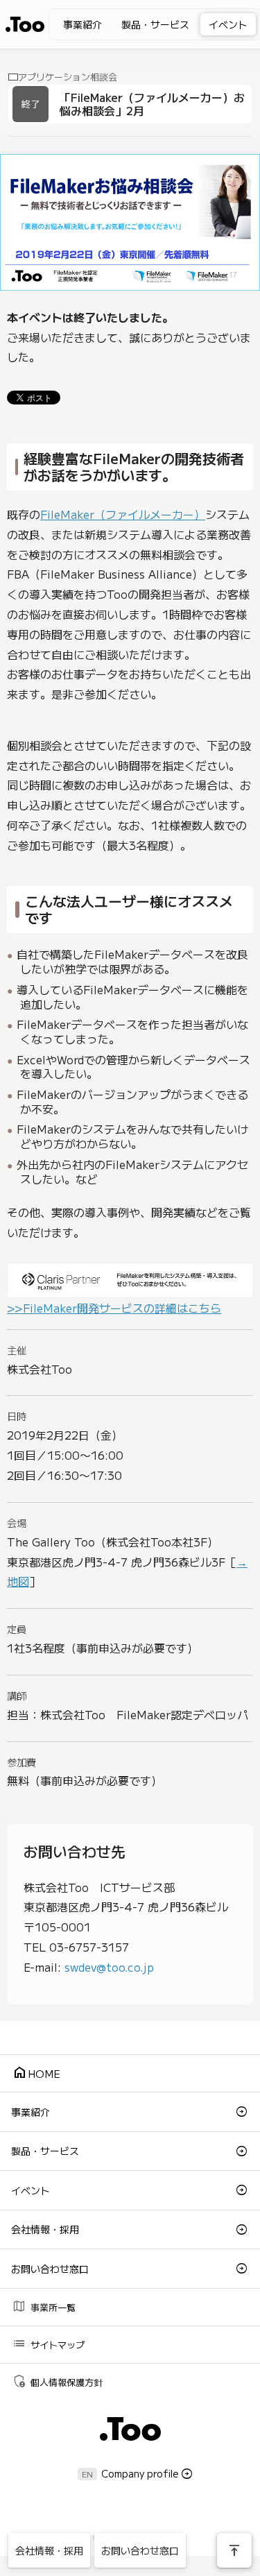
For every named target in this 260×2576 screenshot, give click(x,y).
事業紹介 (83, 24)
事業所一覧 (44, 2306)
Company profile (140, 2473)
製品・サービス (155, 24)
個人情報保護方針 (57, 2381)
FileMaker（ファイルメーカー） (123, 514)
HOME (36, 2073)
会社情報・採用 (45, 2229)
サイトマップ (48, 2343)
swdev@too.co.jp (109, 1967)
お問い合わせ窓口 (50, 2269)
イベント (228, 24)
